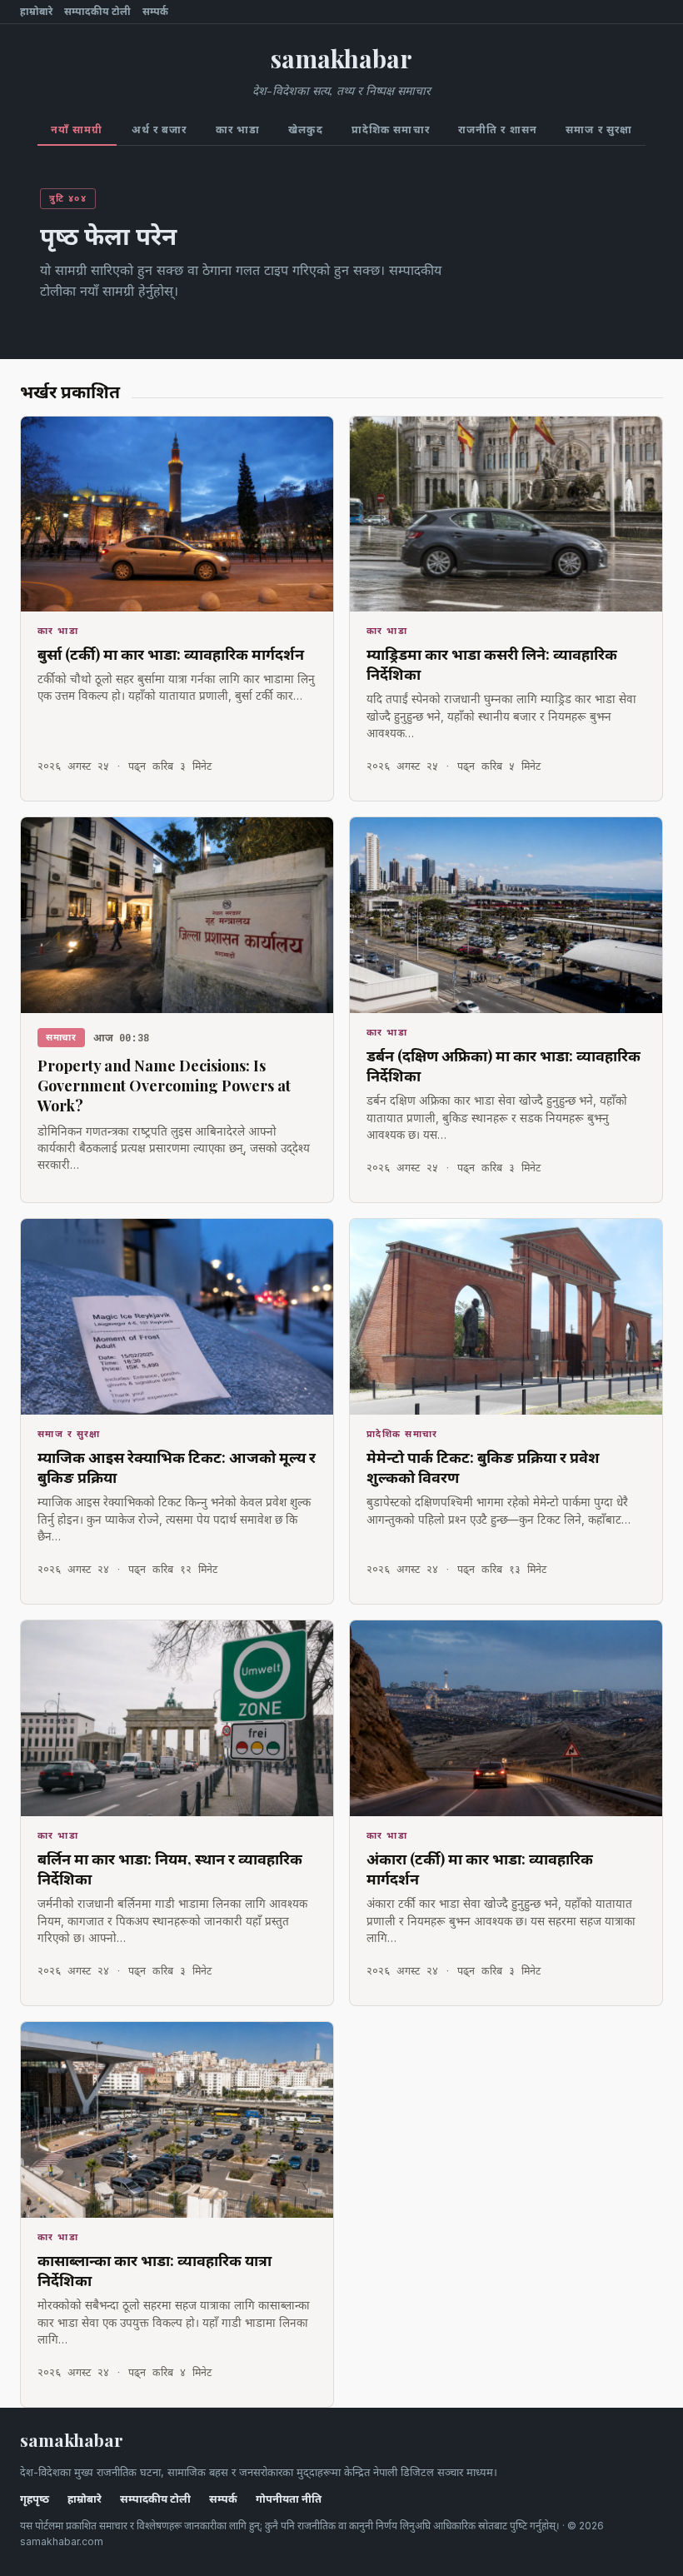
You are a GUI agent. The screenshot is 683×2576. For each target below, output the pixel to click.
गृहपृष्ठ (35, 2499)
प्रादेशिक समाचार (391, 130)
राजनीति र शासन (498, 130)
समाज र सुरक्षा (599, 130)
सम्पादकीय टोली (97, 12)
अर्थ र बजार (160, 130)
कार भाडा (238, 130)
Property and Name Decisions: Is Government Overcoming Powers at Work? (164, 1086)
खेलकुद (306, 130)
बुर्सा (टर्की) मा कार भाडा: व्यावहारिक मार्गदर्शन (171, 654)
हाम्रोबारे (36, 12)
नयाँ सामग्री (77, 130)
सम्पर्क (155, 12)
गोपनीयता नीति (289, 2499)
